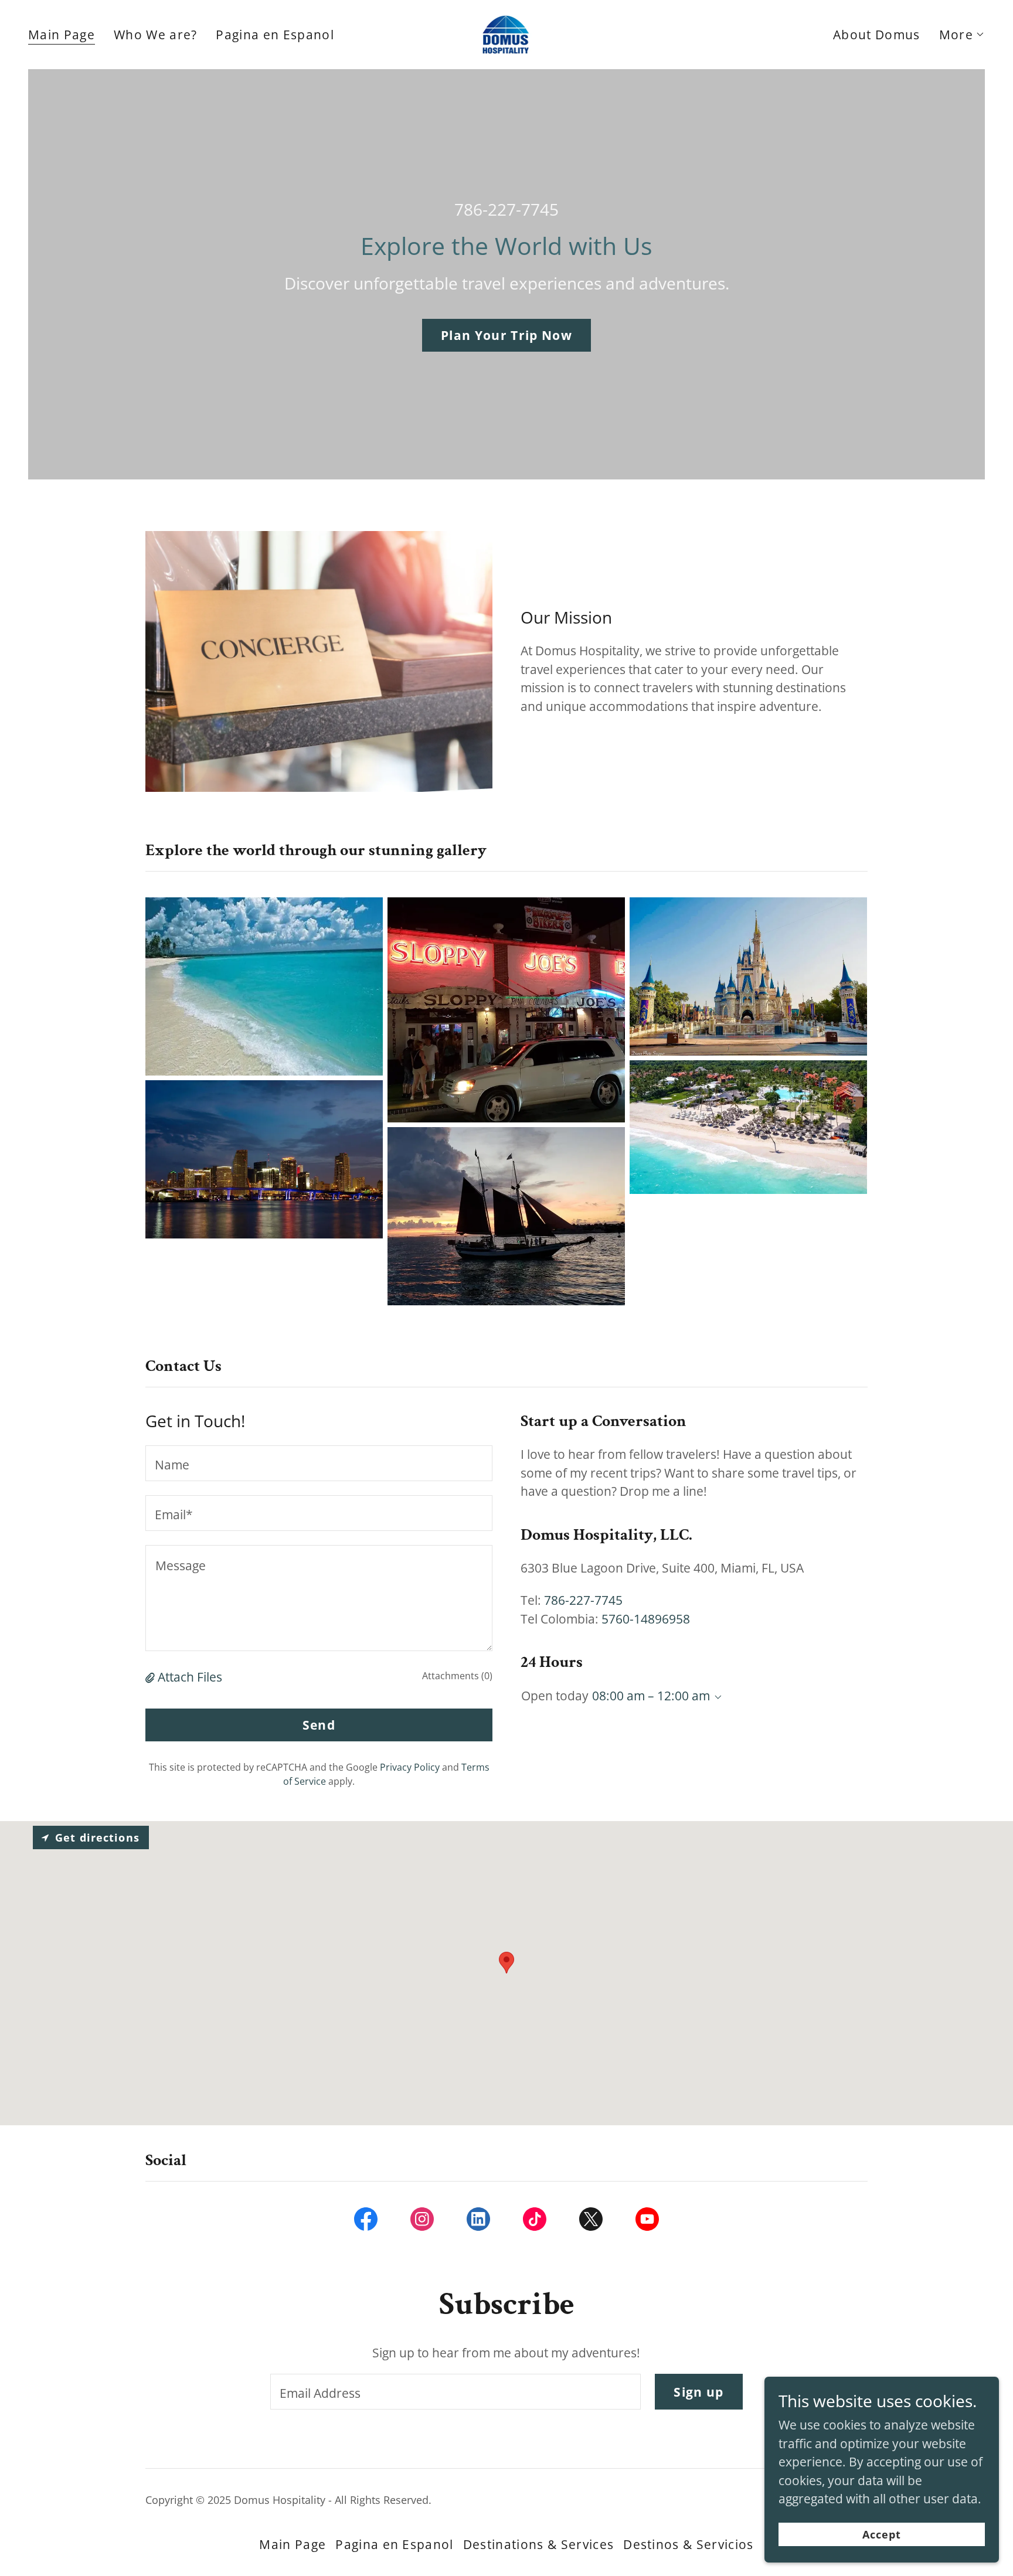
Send (319, 1725)
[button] (962, 35)
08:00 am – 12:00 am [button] (651, 1696)
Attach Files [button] (190, 1677)
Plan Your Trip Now (506, 335)
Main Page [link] (62, 35)
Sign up (698, 2392)
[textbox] (319, 1463)
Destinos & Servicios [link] (688, 2544)
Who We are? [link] (156, 35)
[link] (507, 33)
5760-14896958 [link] (646, 1619)
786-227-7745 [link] (506, 209)
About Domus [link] (877, 35)
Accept (882, 2534)
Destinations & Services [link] (538, 2544)
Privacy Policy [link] (410, 1767)
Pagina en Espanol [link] (275, 35)
